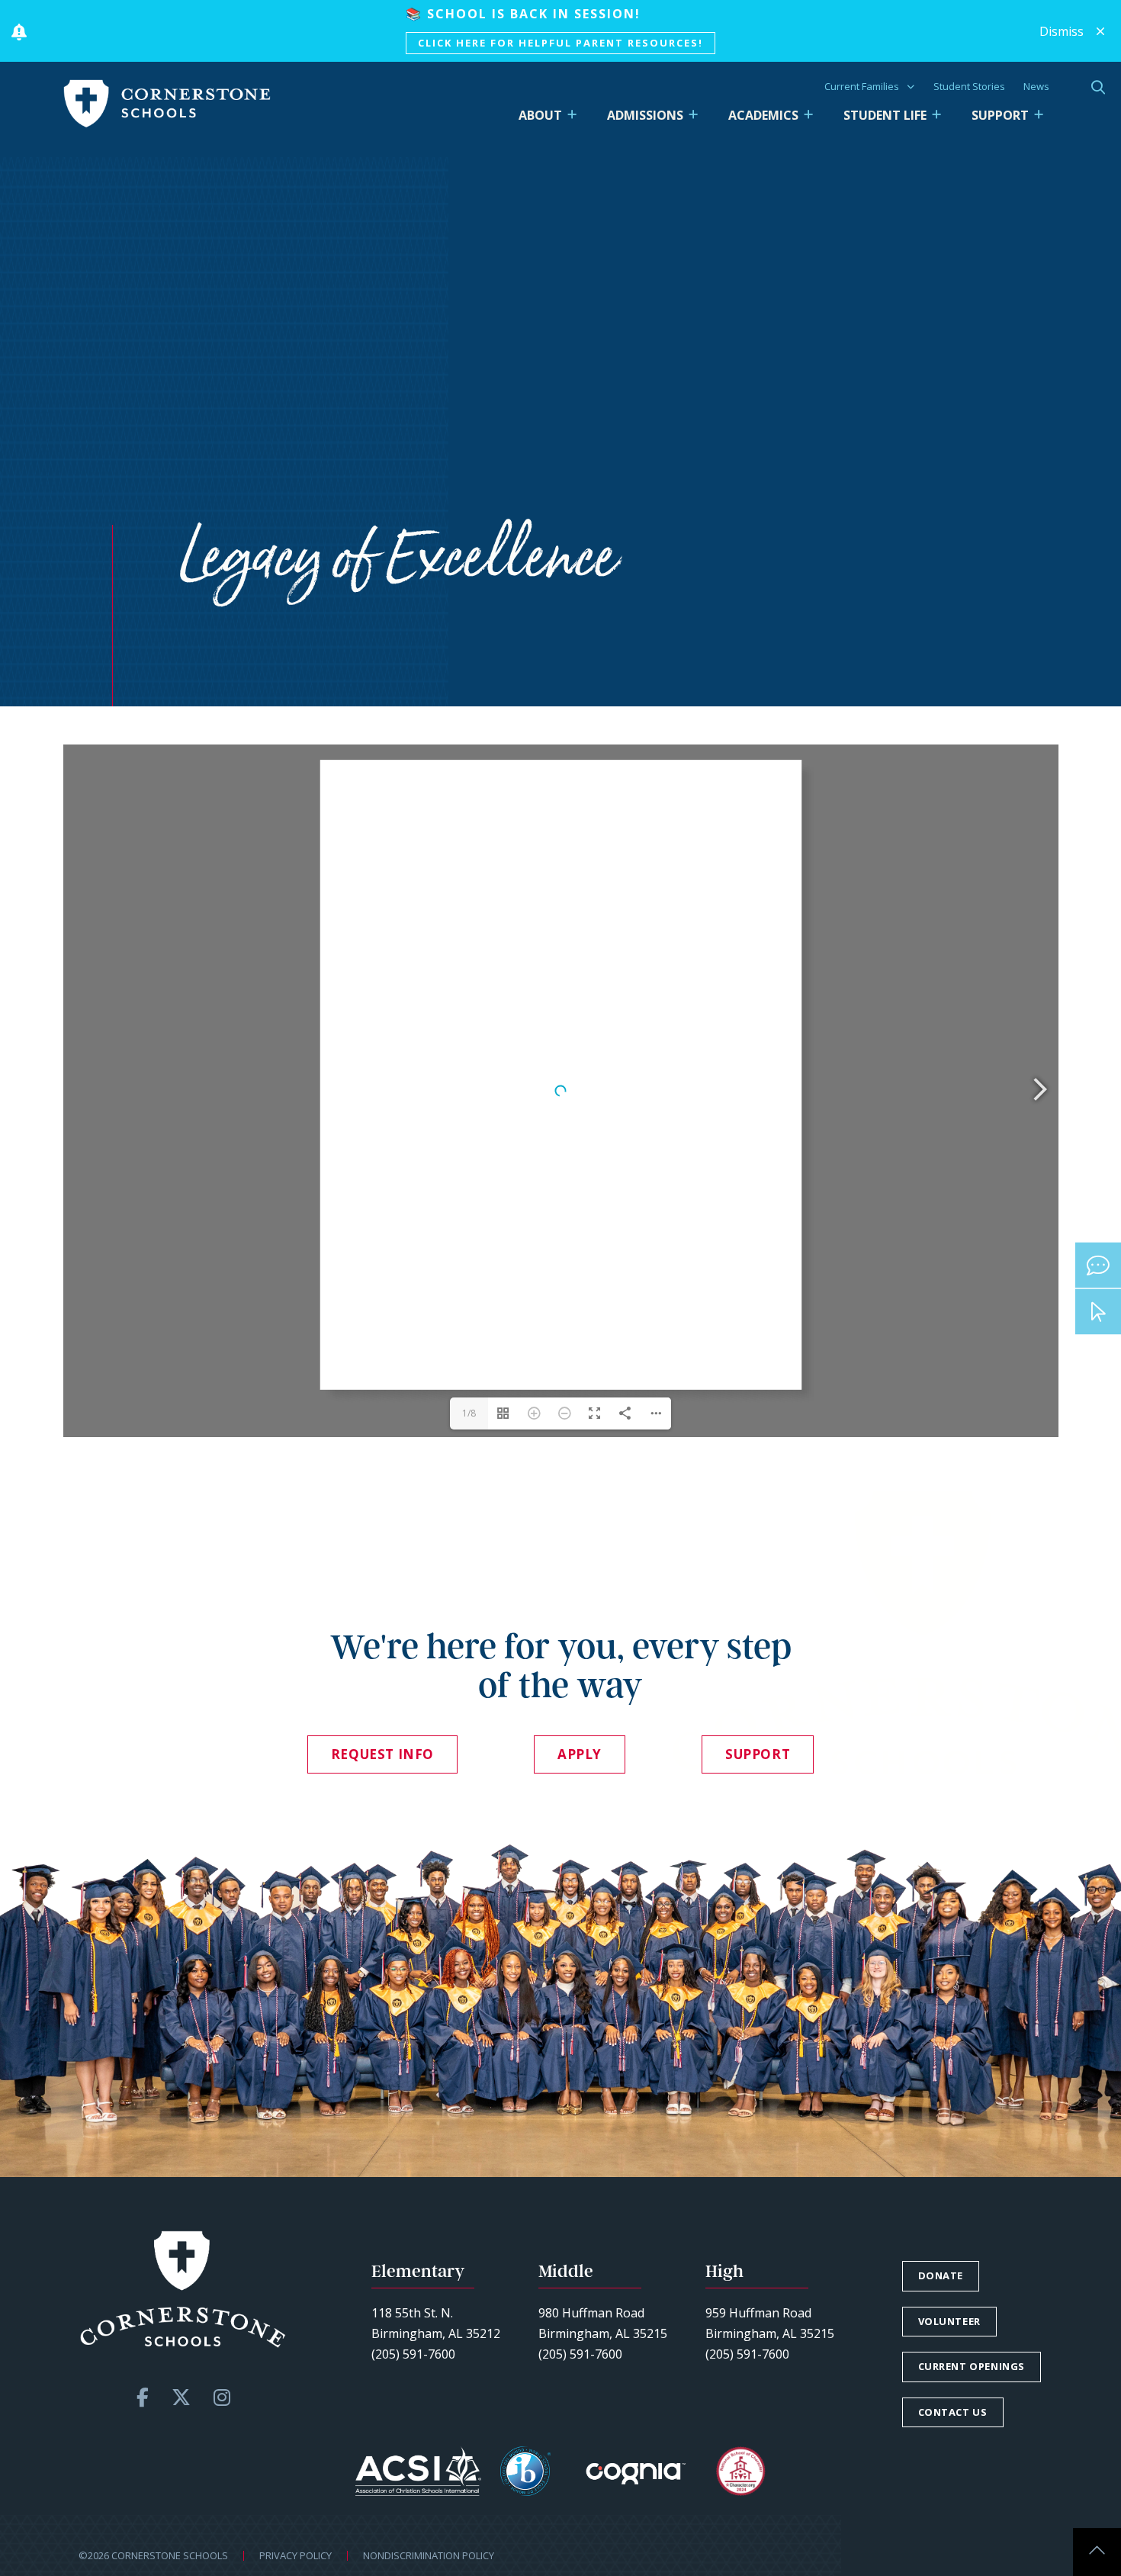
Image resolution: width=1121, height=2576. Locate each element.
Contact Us (953, 2412)
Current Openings (972, 2366)
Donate (941, 2275)
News (1036, 86)
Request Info (382, 1754)
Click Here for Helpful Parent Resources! (560, 43)
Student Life (885, 115)
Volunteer (949, 2321)
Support (1000, 115)
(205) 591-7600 (413, 2354)
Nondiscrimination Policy (429, 2555)
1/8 (469, 1413)
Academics (763, 115)
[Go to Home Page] (167, 104)
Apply (580, 1754)
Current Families (862, 86)
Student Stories (969, 86)
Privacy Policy (296, 2555)
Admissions (645, 115)
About (540, 115)
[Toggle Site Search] (1098, 87)
